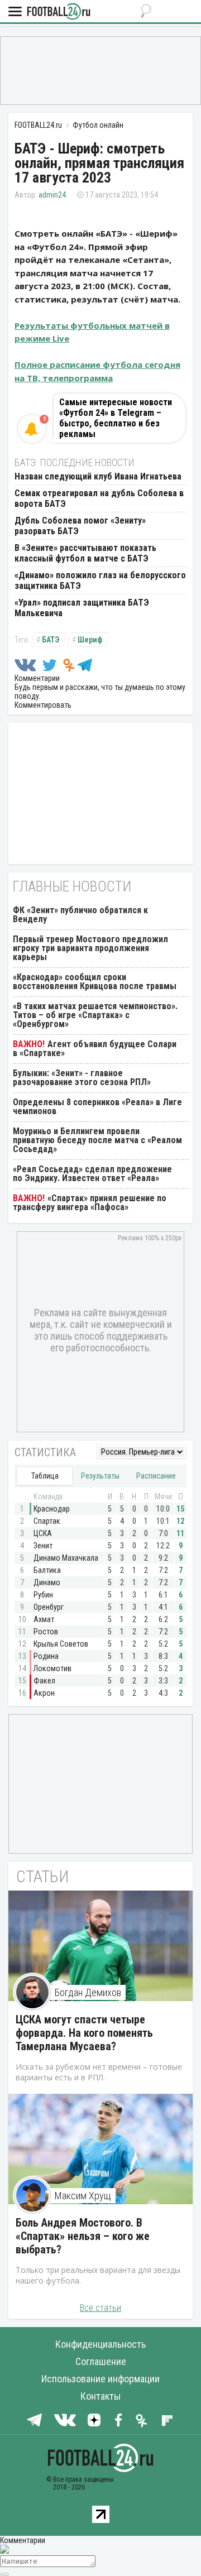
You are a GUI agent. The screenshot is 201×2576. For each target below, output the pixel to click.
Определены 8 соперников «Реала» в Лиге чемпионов (97, 1107)
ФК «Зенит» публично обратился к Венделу (80, 915)
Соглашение (101, 2361)
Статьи (43, 1876)
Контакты (100, 2396)
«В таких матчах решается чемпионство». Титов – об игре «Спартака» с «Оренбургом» (95, 1015)
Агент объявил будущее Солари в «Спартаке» (95, 1049)
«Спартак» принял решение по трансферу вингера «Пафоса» (90, 1203)
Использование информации (100, 2379)
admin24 (52, 195)
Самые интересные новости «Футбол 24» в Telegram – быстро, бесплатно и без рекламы (116, 418)
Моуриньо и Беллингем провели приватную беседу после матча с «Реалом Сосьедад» (97, 1140)
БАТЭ (51, 640)
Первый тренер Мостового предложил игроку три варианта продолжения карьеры (90, 948)
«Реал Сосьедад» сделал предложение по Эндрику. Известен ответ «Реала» (92, 1174)
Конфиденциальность (100, 2344)
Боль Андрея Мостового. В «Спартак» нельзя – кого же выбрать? (83, 2236)
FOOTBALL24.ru (59, 12)
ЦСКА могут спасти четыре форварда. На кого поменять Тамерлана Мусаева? (84, 2033)
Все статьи (100, 2308)
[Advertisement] (100, 70)
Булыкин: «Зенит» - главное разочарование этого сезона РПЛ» (82, 1078)
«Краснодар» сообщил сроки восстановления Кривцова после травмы (95, 982)
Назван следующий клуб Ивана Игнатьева (98, 476)
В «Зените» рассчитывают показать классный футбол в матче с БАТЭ (85, 553)
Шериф (90, 640)
